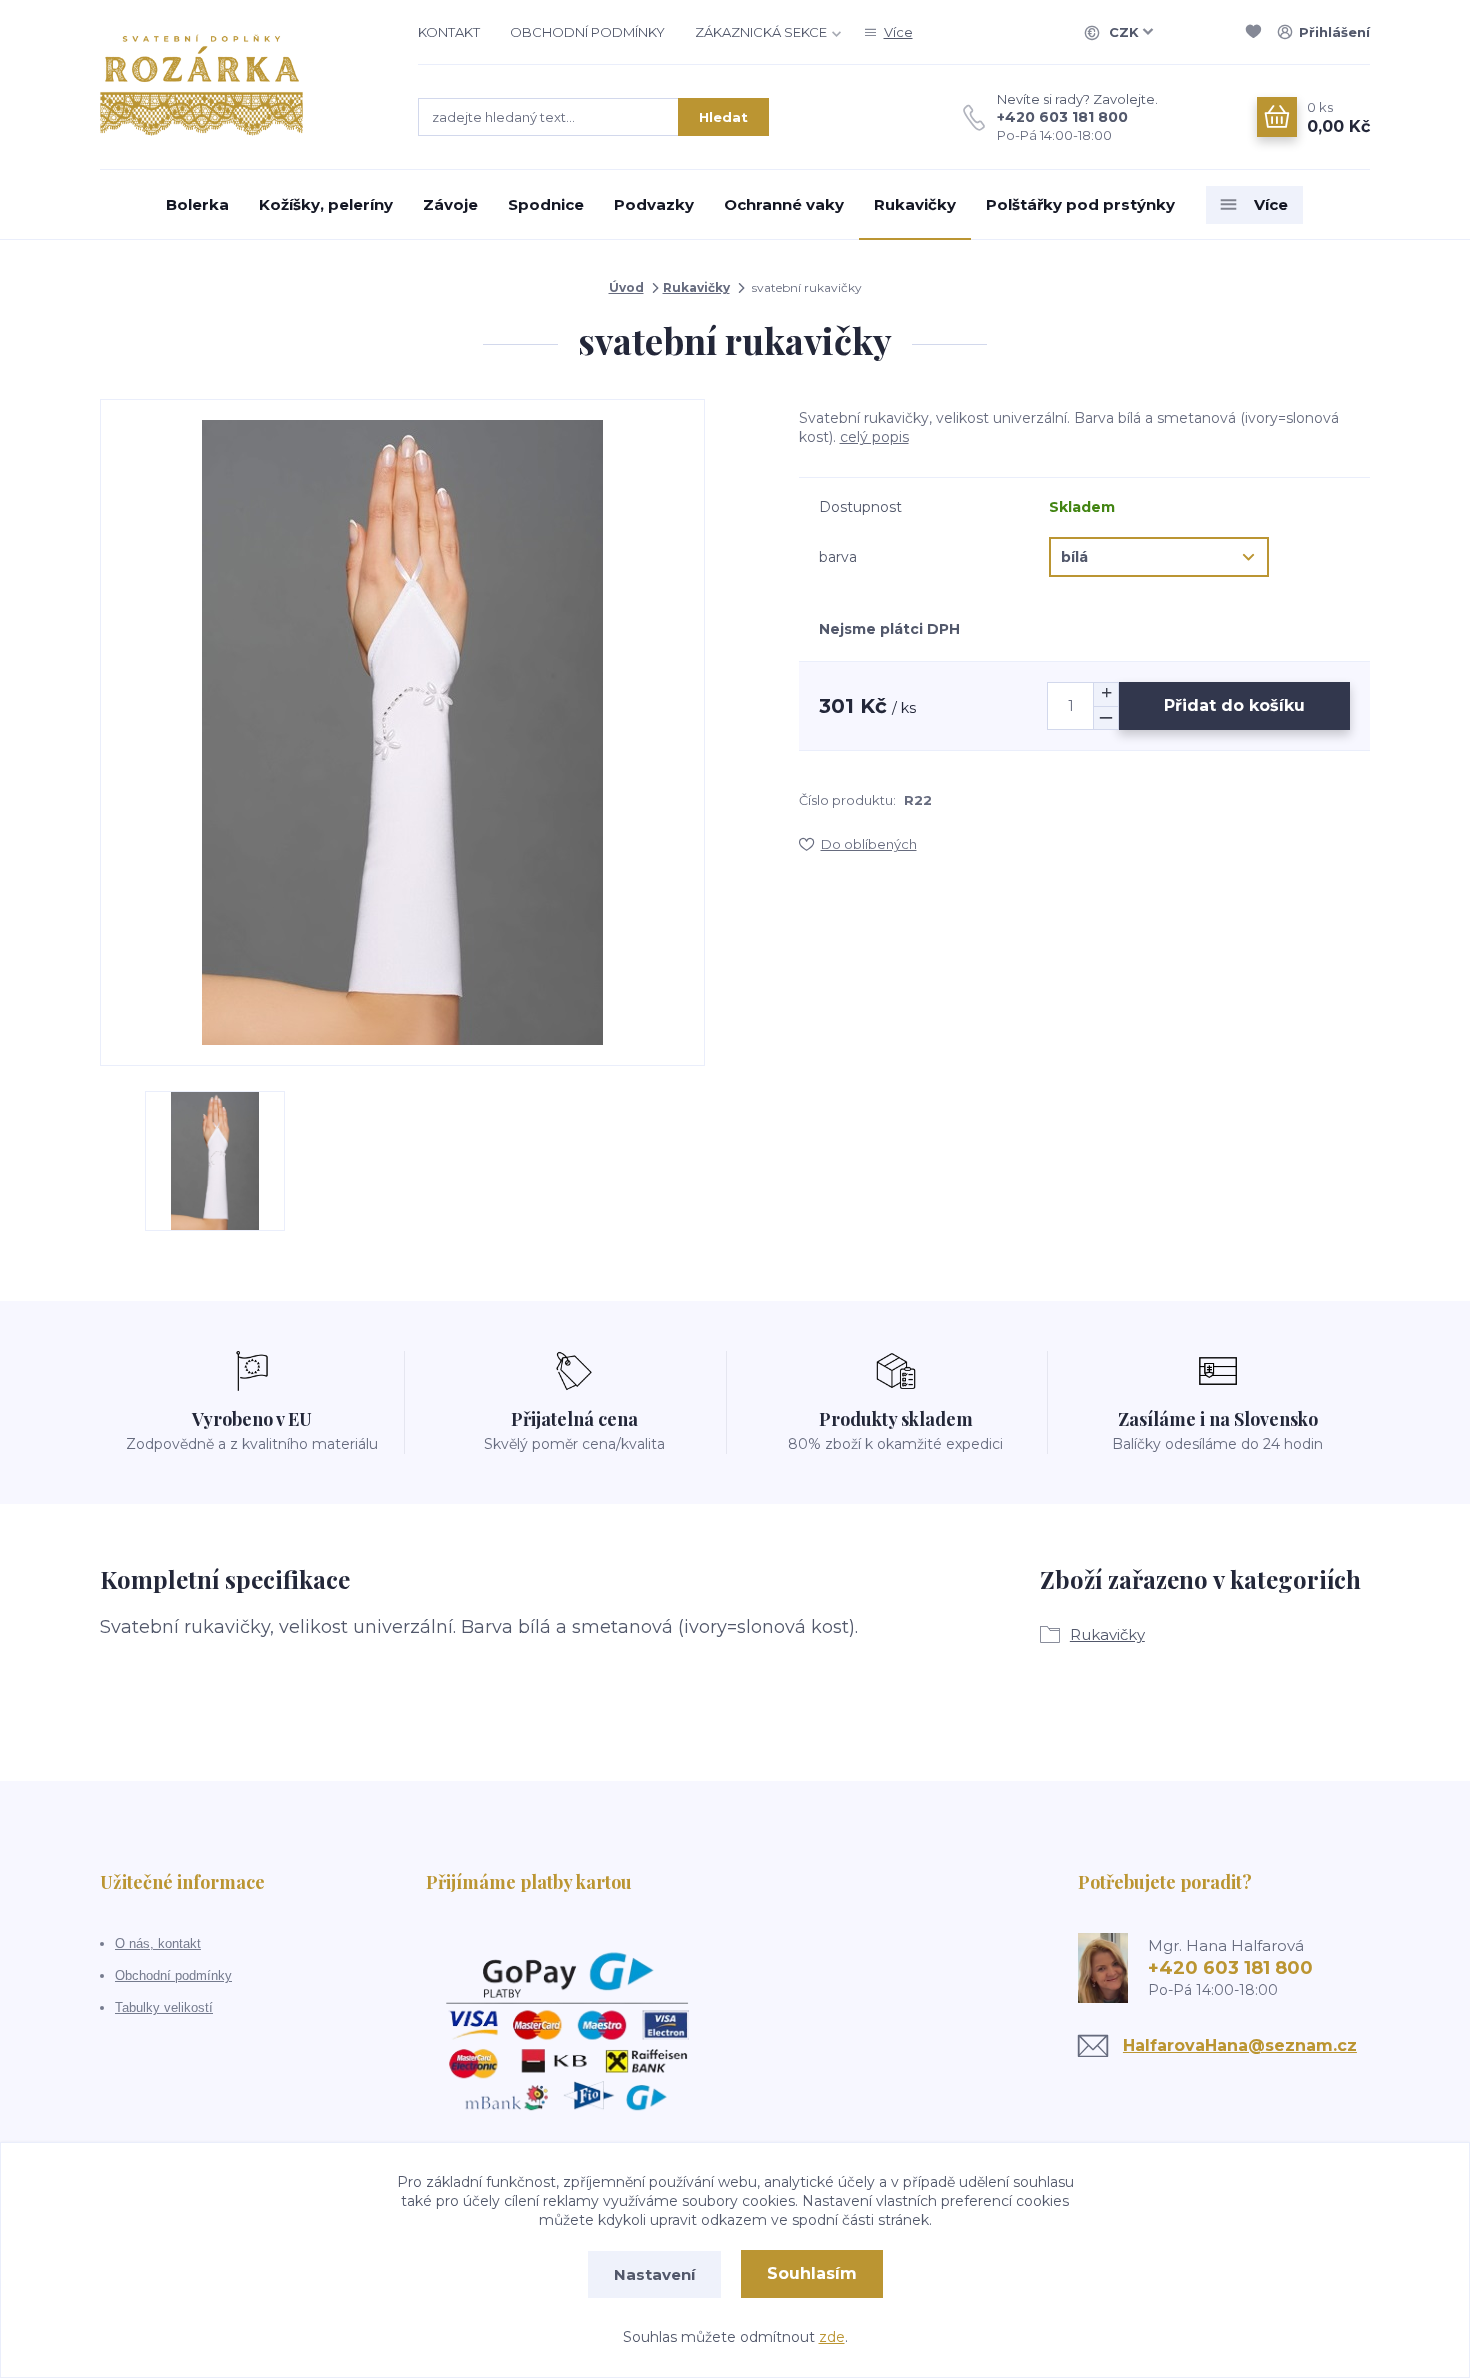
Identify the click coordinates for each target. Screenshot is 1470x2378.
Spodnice (546, 204)
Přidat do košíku (1234, 705)
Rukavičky (915, 204)
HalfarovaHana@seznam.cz (1240, 2045)
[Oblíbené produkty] (1257, 32)
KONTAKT (449, 32)
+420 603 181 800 (1062, 117)
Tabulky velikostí (164, 2007)
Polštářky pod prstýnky (1080, 204)
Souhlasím (812, 2273)
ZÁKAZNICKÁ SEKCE (761, 32)
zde (832, 2337)
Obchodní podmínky (173, 1975)
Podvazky (654, 204)
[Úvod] (239, 85)
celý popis (874, 437)
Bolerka (197, 204)
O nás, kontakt (158, 1943)
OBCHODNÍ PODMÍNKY (587, 32)
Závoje (450, 204)
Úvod (626, 287)
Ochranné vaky (784, 204)
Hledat (723, 117)
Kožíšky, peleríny (326, 204)
